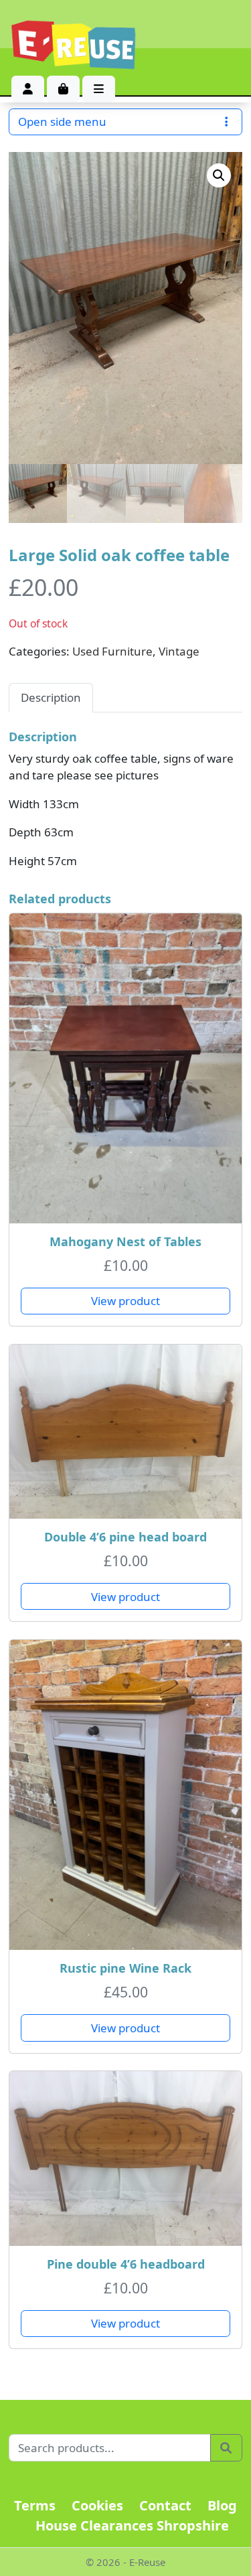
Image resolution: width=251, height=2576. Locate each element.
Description (51, 697)
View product (125, 1301)
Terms (35, 2505)
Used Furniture (112, 651)
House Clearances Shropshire (132, 2525)
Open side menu (62, 122)
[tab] (51, 698)
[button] (219, 175)
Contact (165, 2505)
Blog (222, 2505)
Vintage (179, 651)
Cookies (97, 2505)
